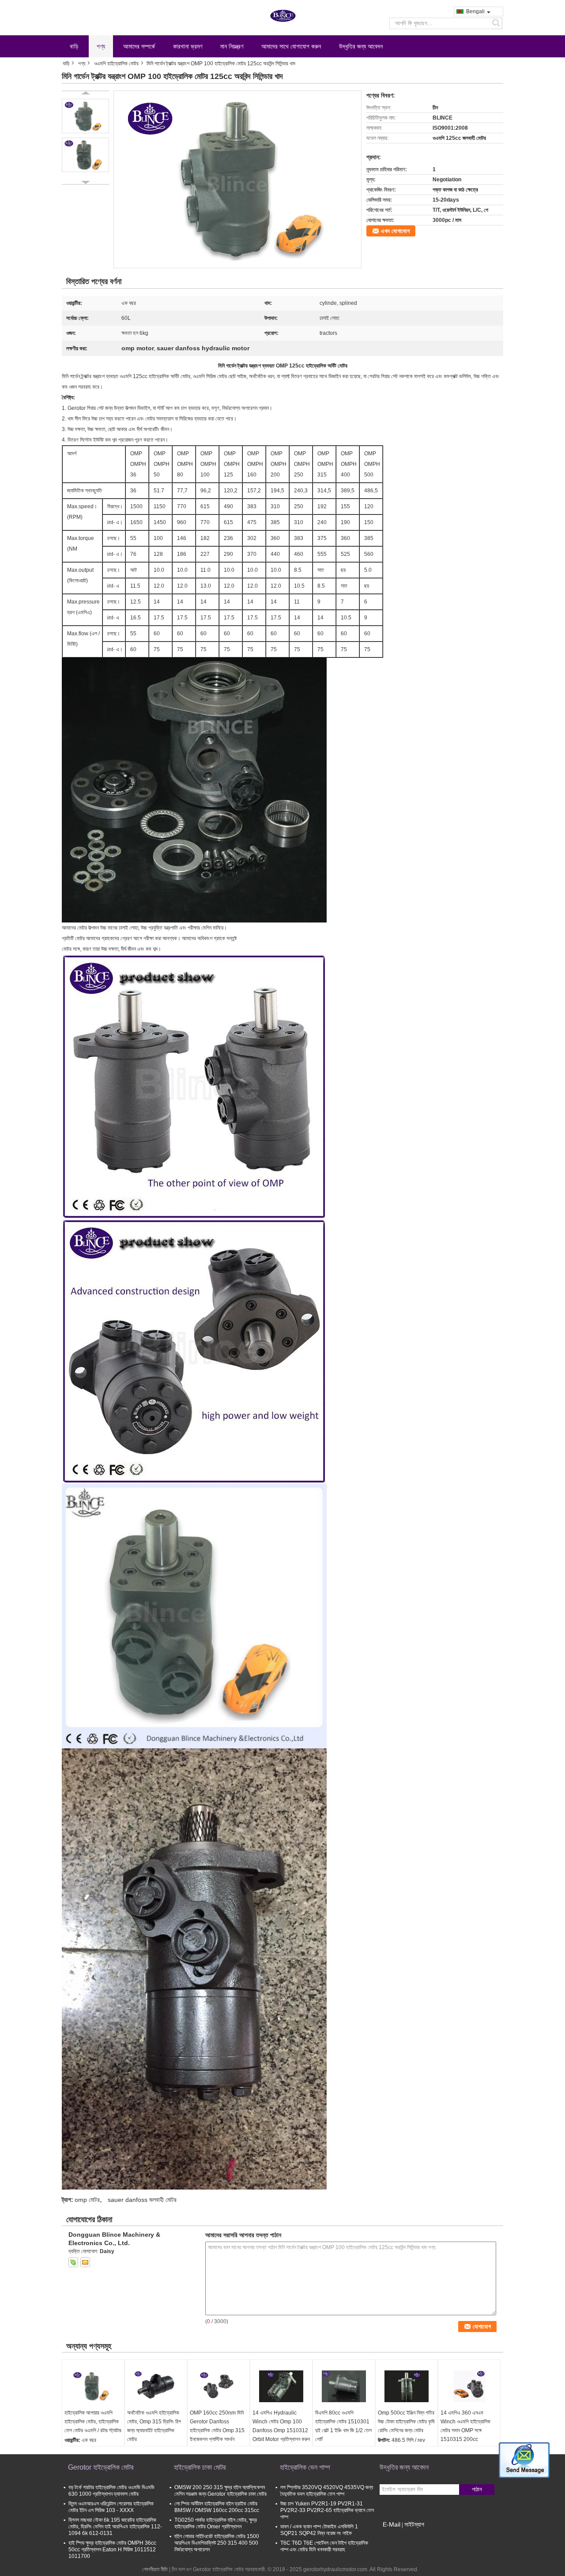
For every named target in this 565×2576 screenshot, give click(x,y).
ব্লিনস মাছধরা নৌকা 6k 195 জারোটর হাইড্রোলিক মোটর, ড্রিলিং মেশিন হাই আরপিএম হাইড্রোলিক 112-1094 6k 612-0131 (115, 2527)
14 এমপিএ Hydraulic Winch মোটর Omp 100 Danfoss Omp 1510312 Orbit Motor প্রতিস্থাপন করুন (281, 2426)
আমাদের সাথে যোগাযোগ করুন (291, 46)
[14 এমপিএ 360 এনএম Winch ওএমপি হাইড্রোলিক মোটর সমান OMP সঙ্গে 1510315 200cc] (469, 2386)
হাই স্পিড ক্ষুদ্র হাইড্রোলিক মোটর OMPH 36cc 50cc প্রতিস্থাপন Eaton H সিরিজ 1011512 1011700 (112, 2550)
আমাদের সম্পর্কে (139, 46)
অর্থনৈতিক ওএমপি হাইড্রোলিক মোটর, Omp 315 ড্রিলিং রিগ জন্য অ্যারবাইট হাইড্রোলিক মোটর (154, 2426)
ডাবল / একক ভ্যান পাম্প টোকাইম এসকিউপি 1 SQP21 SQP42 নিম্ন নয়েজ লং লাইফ (319, 2530)
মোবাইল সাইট (397, 2535)
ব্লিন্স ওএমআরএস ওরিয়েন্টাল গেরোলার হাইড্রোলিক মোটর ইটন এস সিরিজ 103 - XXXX (111, 2507)
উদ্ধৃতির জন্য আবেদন (361, 46)
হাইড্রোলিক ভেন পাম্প (305, 2467)
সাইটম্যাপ (414, 2524)
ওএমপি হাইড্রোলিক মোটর (116, 64)
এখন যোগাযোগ (395, 231)
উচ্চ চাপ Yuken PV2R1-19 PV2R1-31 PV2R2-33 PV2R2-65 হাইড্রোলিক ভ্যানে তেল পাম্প (327, 2510)
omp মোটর (87, 2200)
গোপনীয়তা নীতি (155, 2569)
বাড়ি (74, 46)
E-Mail (392, 2524)
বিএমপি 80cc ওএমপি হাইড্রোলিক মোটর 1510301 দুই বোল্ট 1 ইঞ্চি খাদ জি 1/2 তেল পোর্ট (343, 2426)
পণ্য (101, 46)
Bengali (475, 11)
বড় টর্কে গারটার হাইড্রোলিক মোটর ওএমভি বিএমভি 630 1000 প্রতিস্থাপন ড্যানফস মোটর (111, 2491)
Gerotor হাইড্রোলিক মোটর (101, 2467)
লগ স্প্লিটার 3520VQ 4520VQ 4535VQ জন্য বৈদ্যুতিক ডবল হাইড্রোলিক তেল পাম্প (327, 2491)
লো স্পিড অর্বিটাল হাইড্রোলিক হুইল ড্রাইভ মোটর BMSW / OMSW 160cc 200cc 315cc (217, 2507)
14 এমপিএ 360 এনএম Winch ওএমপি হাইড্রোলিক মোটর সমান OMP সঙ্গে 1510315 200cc (465, 2426)
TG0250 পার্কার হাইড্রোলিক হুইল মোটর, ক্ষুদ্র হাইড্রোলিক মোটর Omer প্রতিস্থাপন (216, 2523)
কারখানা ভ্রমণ (188, 46)
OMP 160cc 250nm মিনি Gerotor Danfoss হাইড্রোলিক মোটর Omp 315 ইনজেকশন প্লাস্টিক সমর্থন (217, 2426)
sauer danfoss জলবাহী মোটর (142, 2200)
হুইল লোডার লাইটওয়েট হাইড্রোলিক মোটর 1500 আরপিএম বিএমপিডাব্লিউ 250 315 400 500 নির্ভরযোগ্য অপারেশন (217, 2543)
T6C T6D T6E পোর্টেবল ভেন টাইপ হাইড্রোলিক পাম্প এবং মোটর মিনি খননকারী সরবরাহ (324, 2546)
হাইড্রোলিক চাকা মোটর (200, 2467)
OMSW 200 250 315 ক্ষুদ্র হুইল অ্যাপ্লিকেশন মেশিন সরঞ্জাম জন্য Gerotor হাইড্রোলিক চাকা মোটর (220, 2491)
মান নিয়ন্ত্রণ (232, 46)
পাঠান (477, 2489)
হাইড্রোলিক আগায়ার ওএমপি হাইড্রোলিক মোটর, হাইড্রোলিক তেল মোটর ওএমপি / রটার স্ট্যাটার (93, 2422)
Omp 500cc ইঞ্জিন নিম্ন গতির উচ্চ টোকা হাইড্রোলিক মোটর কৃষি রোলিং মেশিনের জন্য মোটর (406, 2422)
